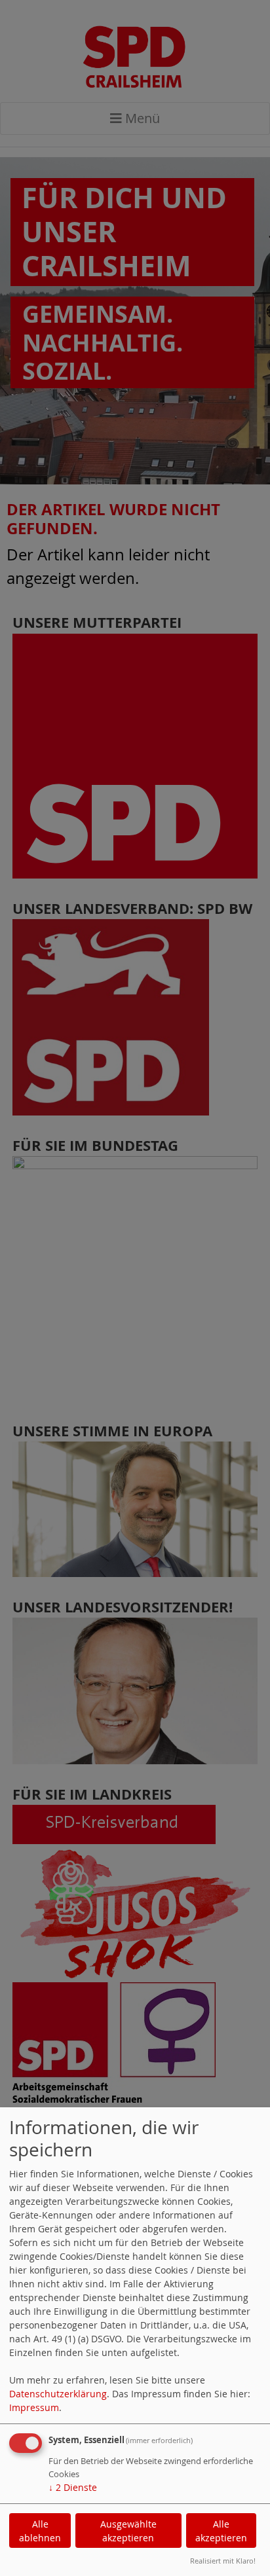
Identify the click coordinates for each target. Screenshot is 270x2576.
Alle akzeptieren (221, 2531)
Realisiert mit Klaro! (223, 2561)
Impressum (34, 2407)
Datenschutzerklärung (58, 2394)
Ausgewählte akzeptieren (128, 2531)
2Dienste (73, 2487)
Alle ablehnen (40, 2531)
